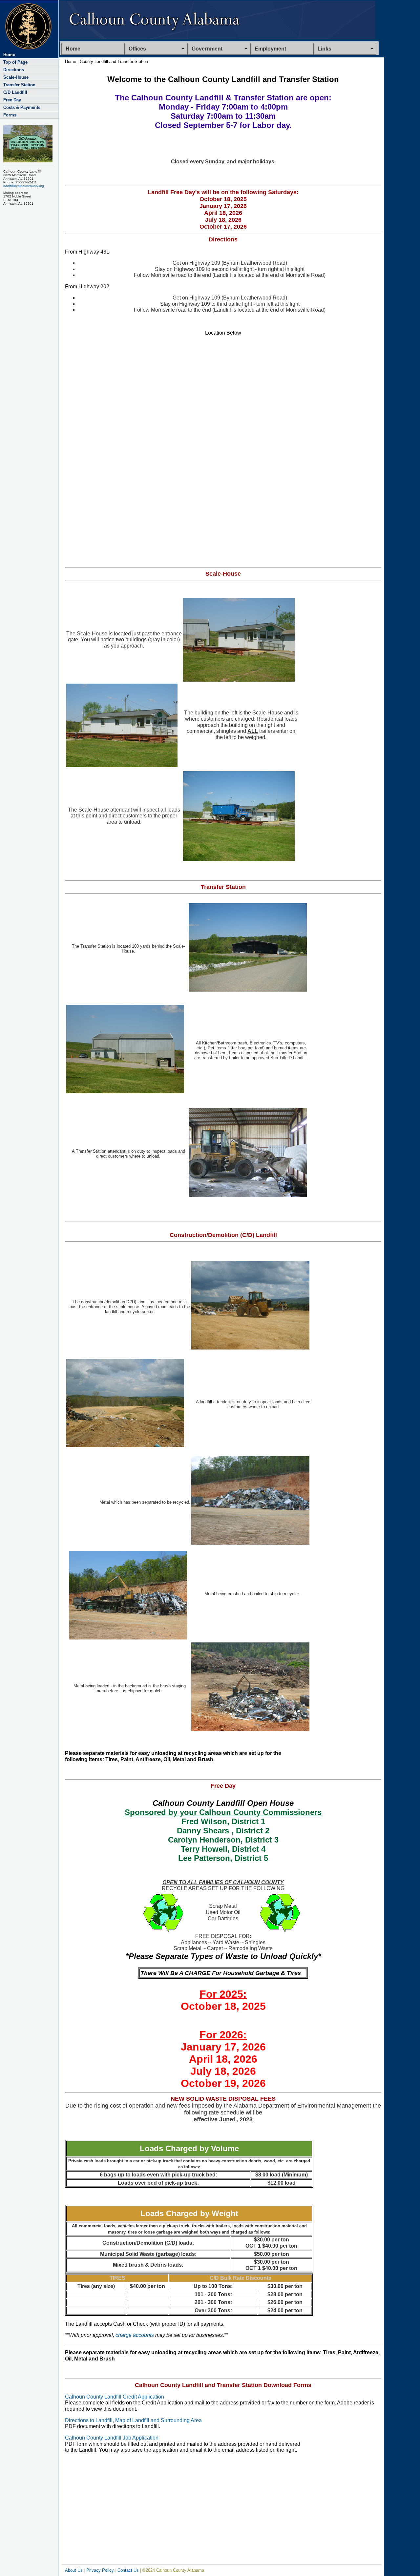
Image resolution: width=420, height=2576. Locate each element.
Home (73, 49)
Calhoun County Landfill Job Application (112, 2438)
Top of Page (15, 62)
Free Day (12, 100)
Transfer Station (19, 85)
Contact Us (128, 2570)
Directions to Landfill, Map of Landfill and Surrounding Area (133, 2420)
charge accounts (135, 2335)
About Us (74, 2570)
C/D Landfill (15, 92)
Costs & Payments (22, 107)
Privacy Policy (100, 2570)
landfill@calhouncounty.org (24, 186)
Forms (10, 115)
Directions (14, 70)
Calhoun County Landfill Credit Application (115, 2397)
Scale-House (16, 77)
